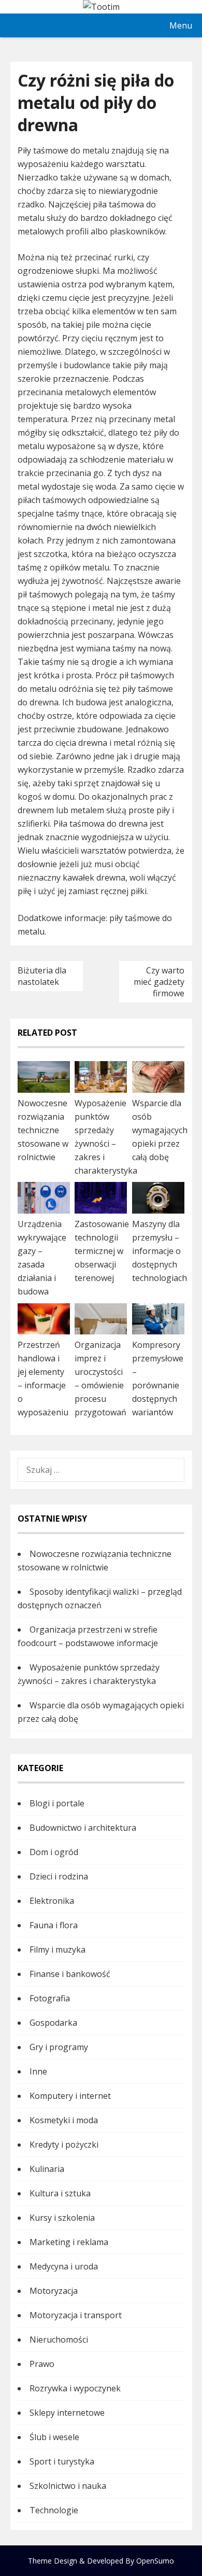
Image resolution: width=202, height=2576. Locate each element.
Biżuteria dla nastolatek (42, 976)
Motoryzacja (54, 2291)
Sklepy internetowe (67, 2413)
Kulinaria (47, 2169)
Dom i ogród (54, 1852)
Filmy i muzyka (57, 1950)
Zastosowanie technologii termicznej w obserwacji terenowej (102, 1251)
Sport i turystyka (62, 2461)
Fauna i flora (54, 1925)
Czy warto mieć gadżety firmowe (159, 982)
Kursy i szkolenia (62, 2218)
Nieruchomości (59, 2340)
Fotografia (50, 1998)
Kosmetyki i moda (64, 2120)
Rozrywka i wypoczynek (75, 2388)
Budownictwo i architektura (83, 1828)
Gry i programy (59, 2047)
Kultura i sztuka (60, 2193)
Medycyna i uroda (64, 2266)
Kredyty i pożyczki (64, 2145)
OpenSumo (155, 2561)
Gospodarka (53, 2023)
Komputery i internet (70, 2096)
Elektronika (52, 1901)
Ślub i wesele (54, 2437)
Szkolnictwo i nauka (68, 2486)
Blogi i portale (57, 1803)
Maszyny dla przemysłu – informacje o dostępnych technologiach (160, 1251)
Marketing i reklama (69, 2242)
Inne (38, 2071)
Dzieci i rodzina (59, 1876)
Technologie (54, 2510)
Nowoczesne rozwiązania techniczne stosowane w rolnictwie (43, 1130)
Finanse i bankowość (70, 1974)
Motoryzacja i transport (76, 2315)
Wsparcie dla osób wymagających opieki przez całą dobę (160, 1130)
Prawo (42, 2364)
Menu (181, 25)
